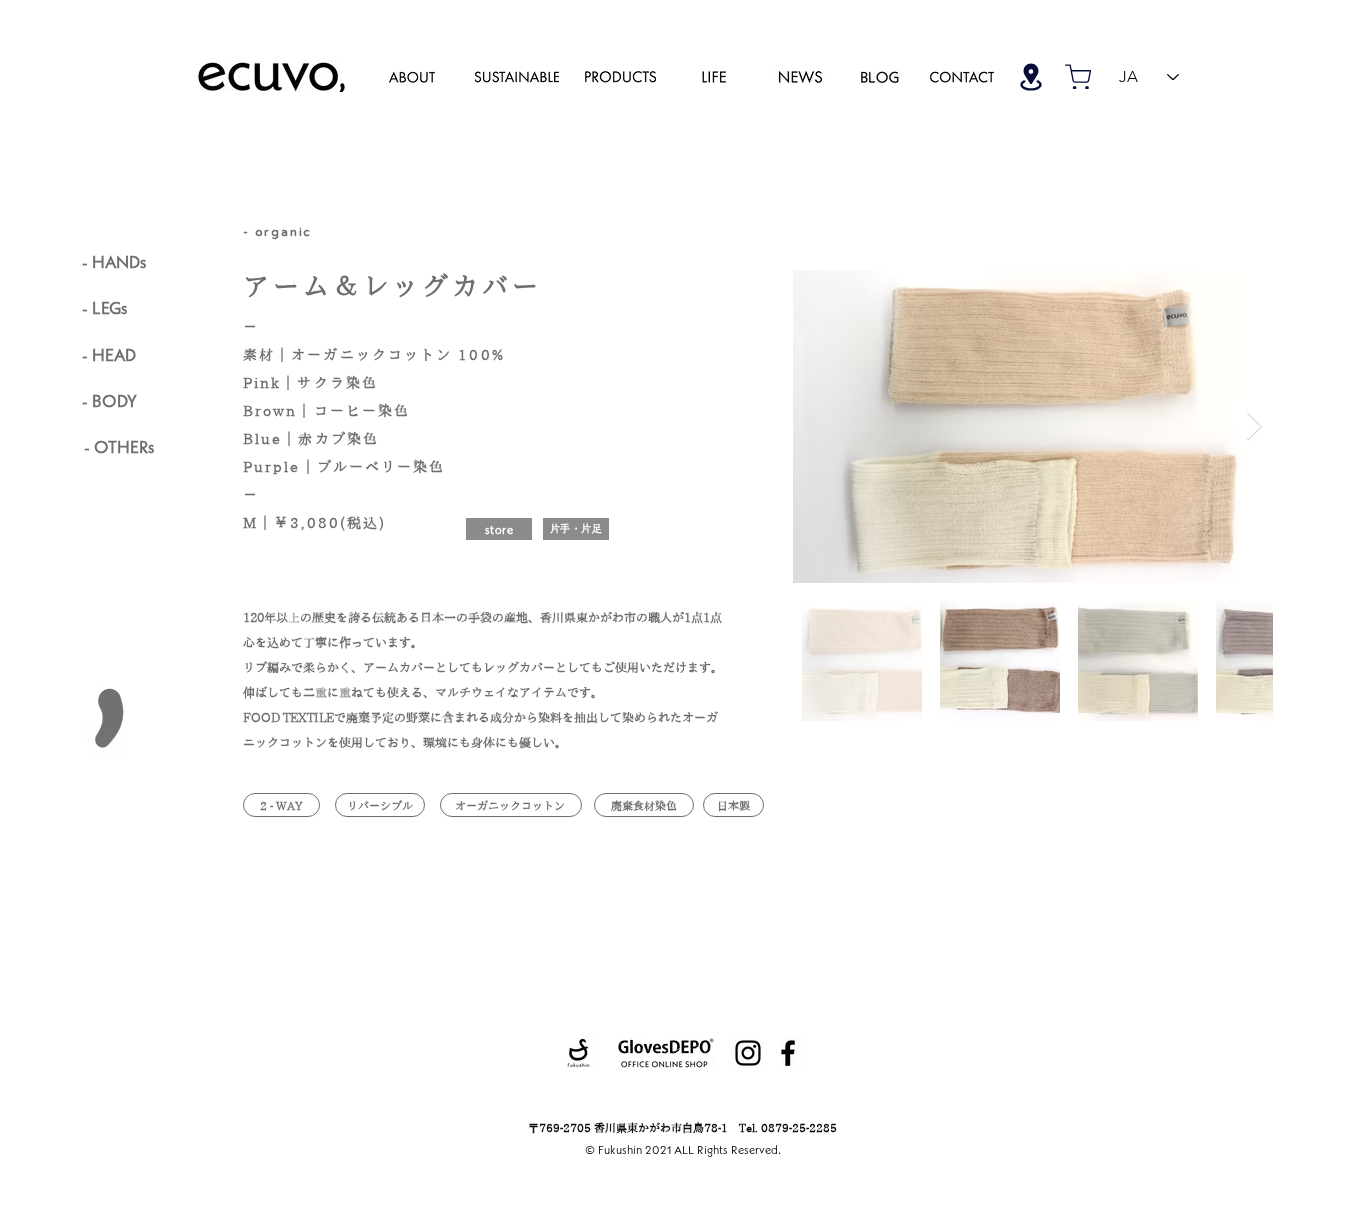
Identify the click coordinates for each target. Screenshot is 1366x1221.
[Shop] (1031, 76)
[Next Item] (1254, 426)
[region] (412, 76)
